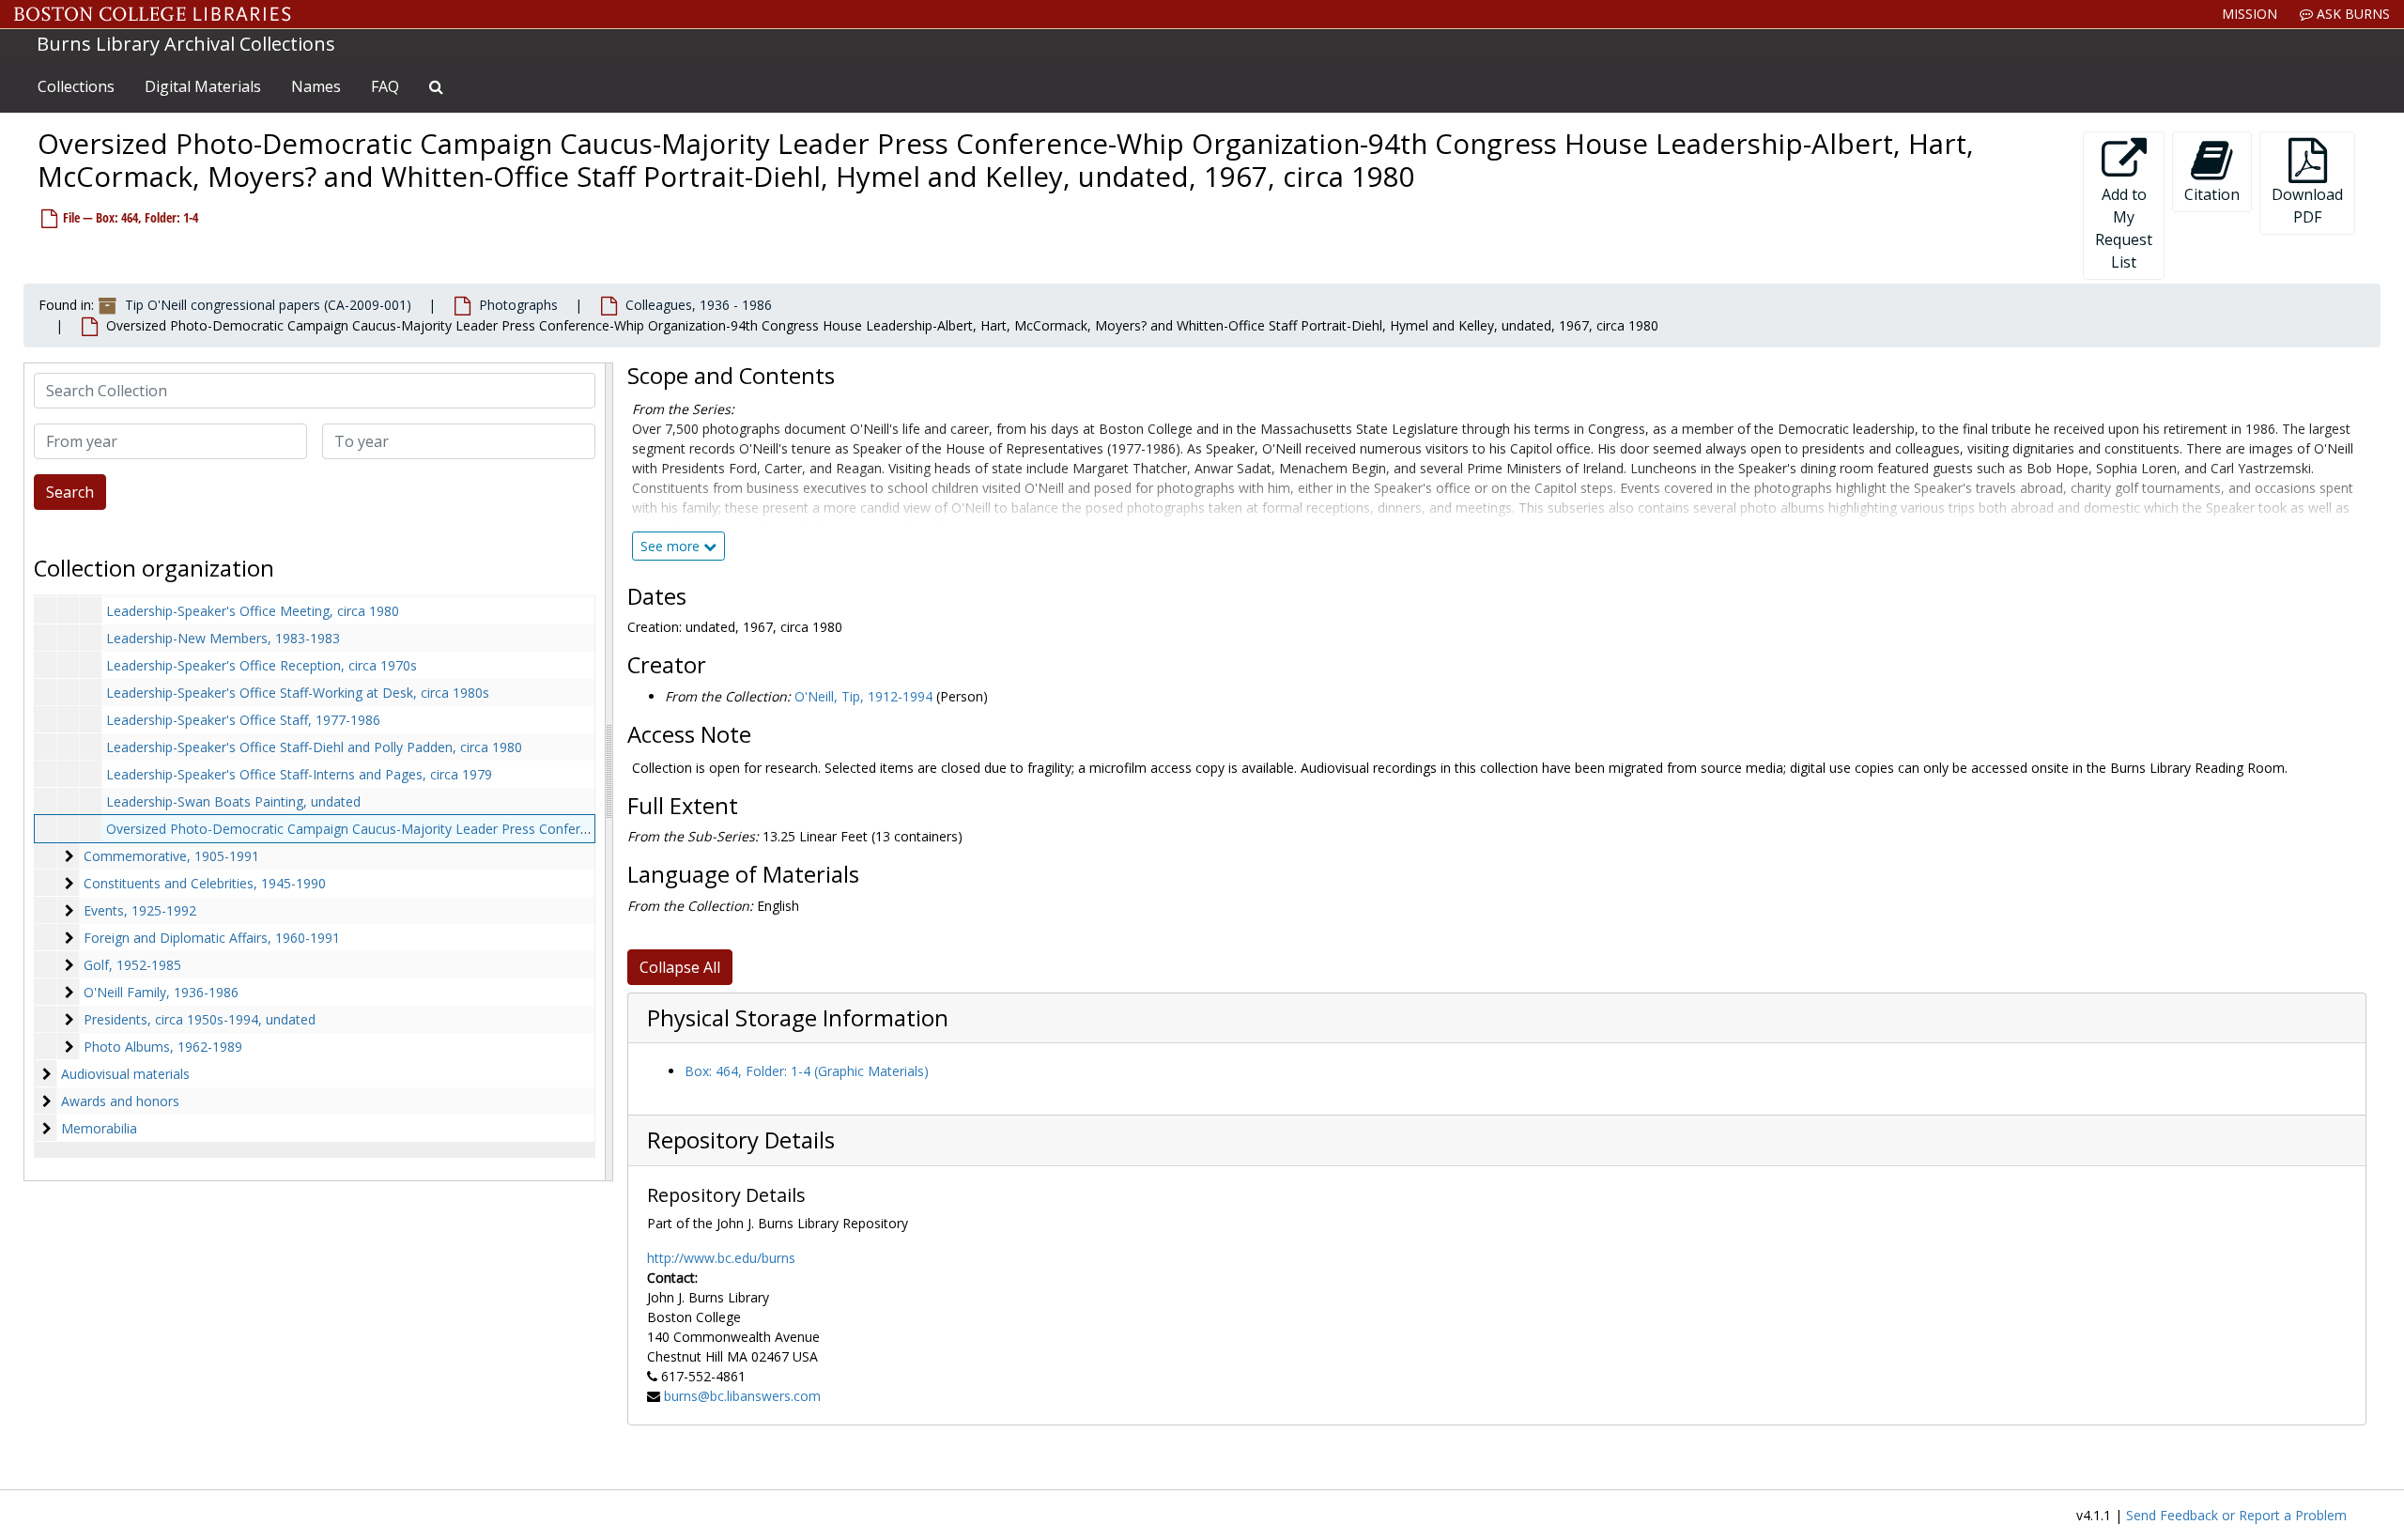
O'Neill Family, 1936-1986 (161, 992)
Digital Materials (203, 86)
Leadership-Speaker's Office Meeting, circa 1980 (253, 611)
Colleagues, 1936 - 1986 (699, 305)
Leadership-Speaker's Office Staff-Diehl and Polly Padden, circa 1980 (314, 747)
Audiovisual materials (125, 1074)
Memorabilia (99, 1128)
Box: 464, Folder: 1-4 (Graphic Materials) (807, 1071)
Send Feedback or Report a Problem (2236, 1515)
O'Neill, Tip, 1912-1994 (863, 696)
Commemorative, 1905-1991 (171, 856)
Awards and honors (120, 1101)
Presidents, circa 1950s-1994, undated (200, 1019)
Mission (2250, 14)
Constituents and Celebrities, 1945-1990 (205, 883)
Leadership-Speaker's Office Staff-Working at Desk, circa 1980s (298, 693)
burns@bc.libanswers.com (742, 1396)
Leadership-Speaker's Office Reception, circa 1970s (262, 665)
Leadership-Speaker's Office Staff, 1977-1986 (243, 720)
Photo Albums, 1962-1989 (163, 1047)
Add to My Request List (2124, 228)
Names (316, 86)
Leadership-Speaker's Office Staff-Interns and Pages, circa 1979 (299, 774)
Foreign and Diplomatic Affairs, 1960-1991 (212, 938)
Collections (76, 86)
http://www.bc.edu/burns (721, 1258)
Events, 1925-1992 (140, 910)
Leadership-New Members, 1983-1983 (223, 638)
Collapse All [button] (680, 967)
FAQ (385, 86)
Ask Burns (2351, 14)
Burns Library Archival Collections (186, 44)
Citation (2212, 194)
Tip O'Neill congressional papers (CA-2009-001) (268, 305)
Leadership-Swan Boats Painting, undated (233, 801)
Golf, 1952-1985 (132, 965)
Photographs (518, 305)
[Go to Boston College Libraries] (153, 14)
